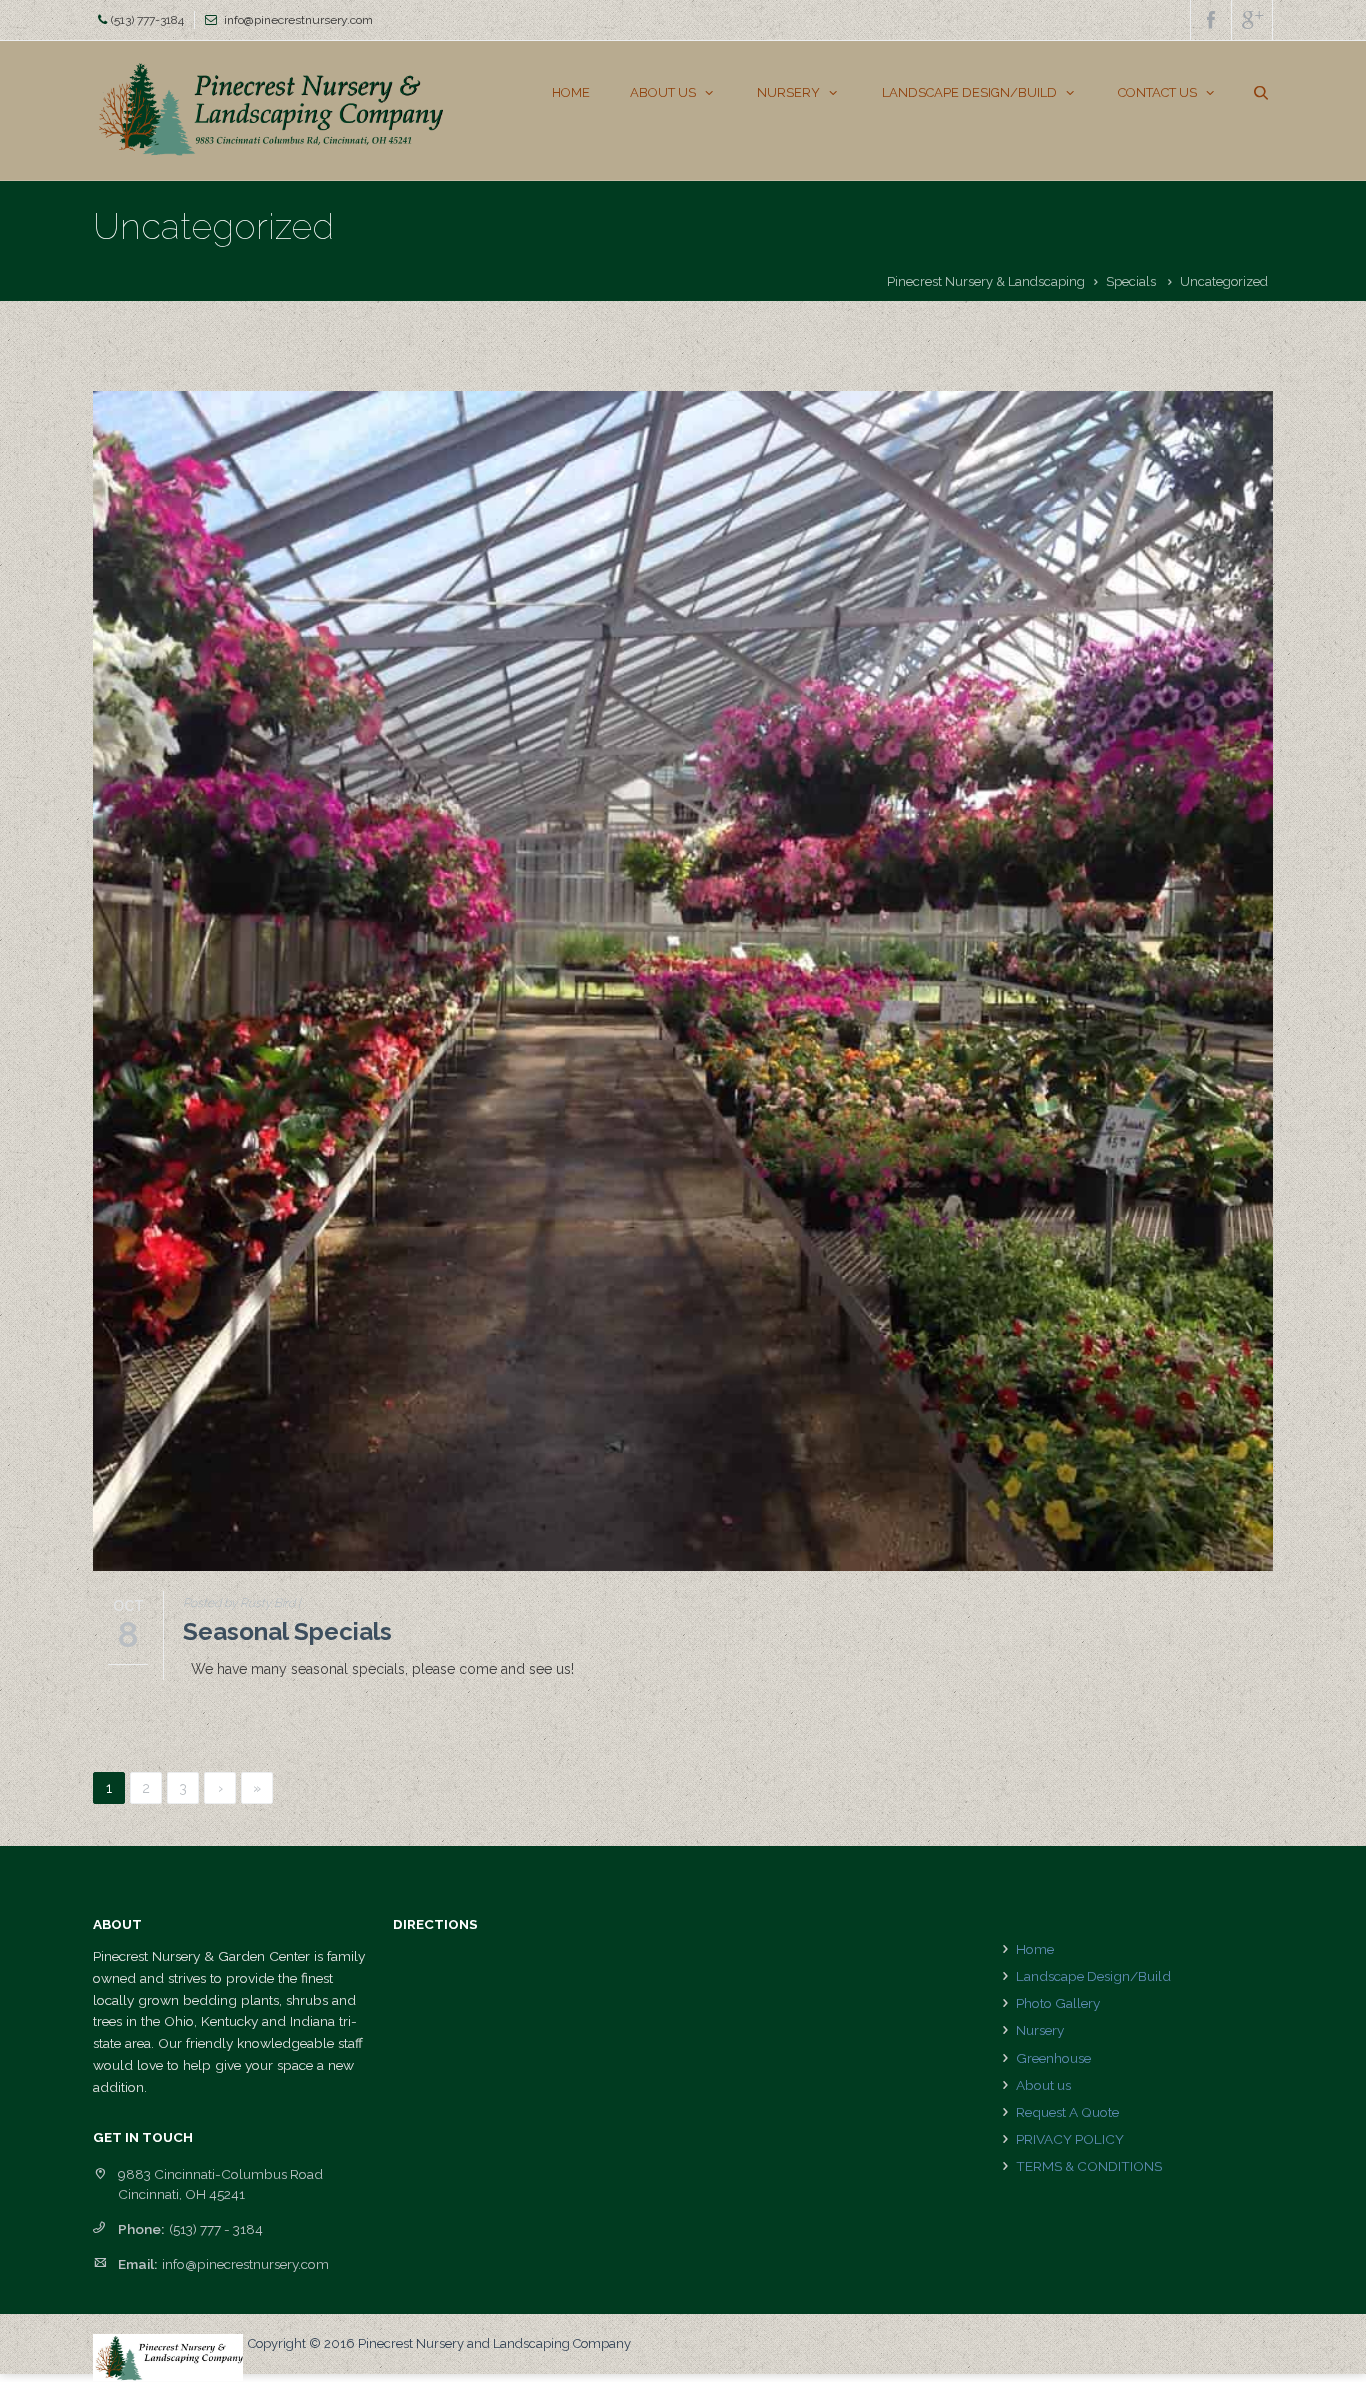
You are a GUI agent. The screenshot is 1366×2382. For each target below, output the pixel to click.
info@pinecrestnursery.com (298, 20)
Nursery (1040, 2030)
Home (1035, 1949)
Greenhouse (1053, 2058)
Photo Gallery (1058, 2003)
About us (1043, 2085)
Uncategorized (1224, 281)
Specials (1131, 281)
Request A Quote (1067, 2112)
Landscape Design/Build (1093, 1976)
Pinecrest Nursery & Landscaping (986, 281)
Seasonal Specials (287, 1631)
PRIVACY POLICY (1070, 2139)
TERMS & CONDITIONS (1089, 2166)
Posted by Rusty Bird (239, 1603)
